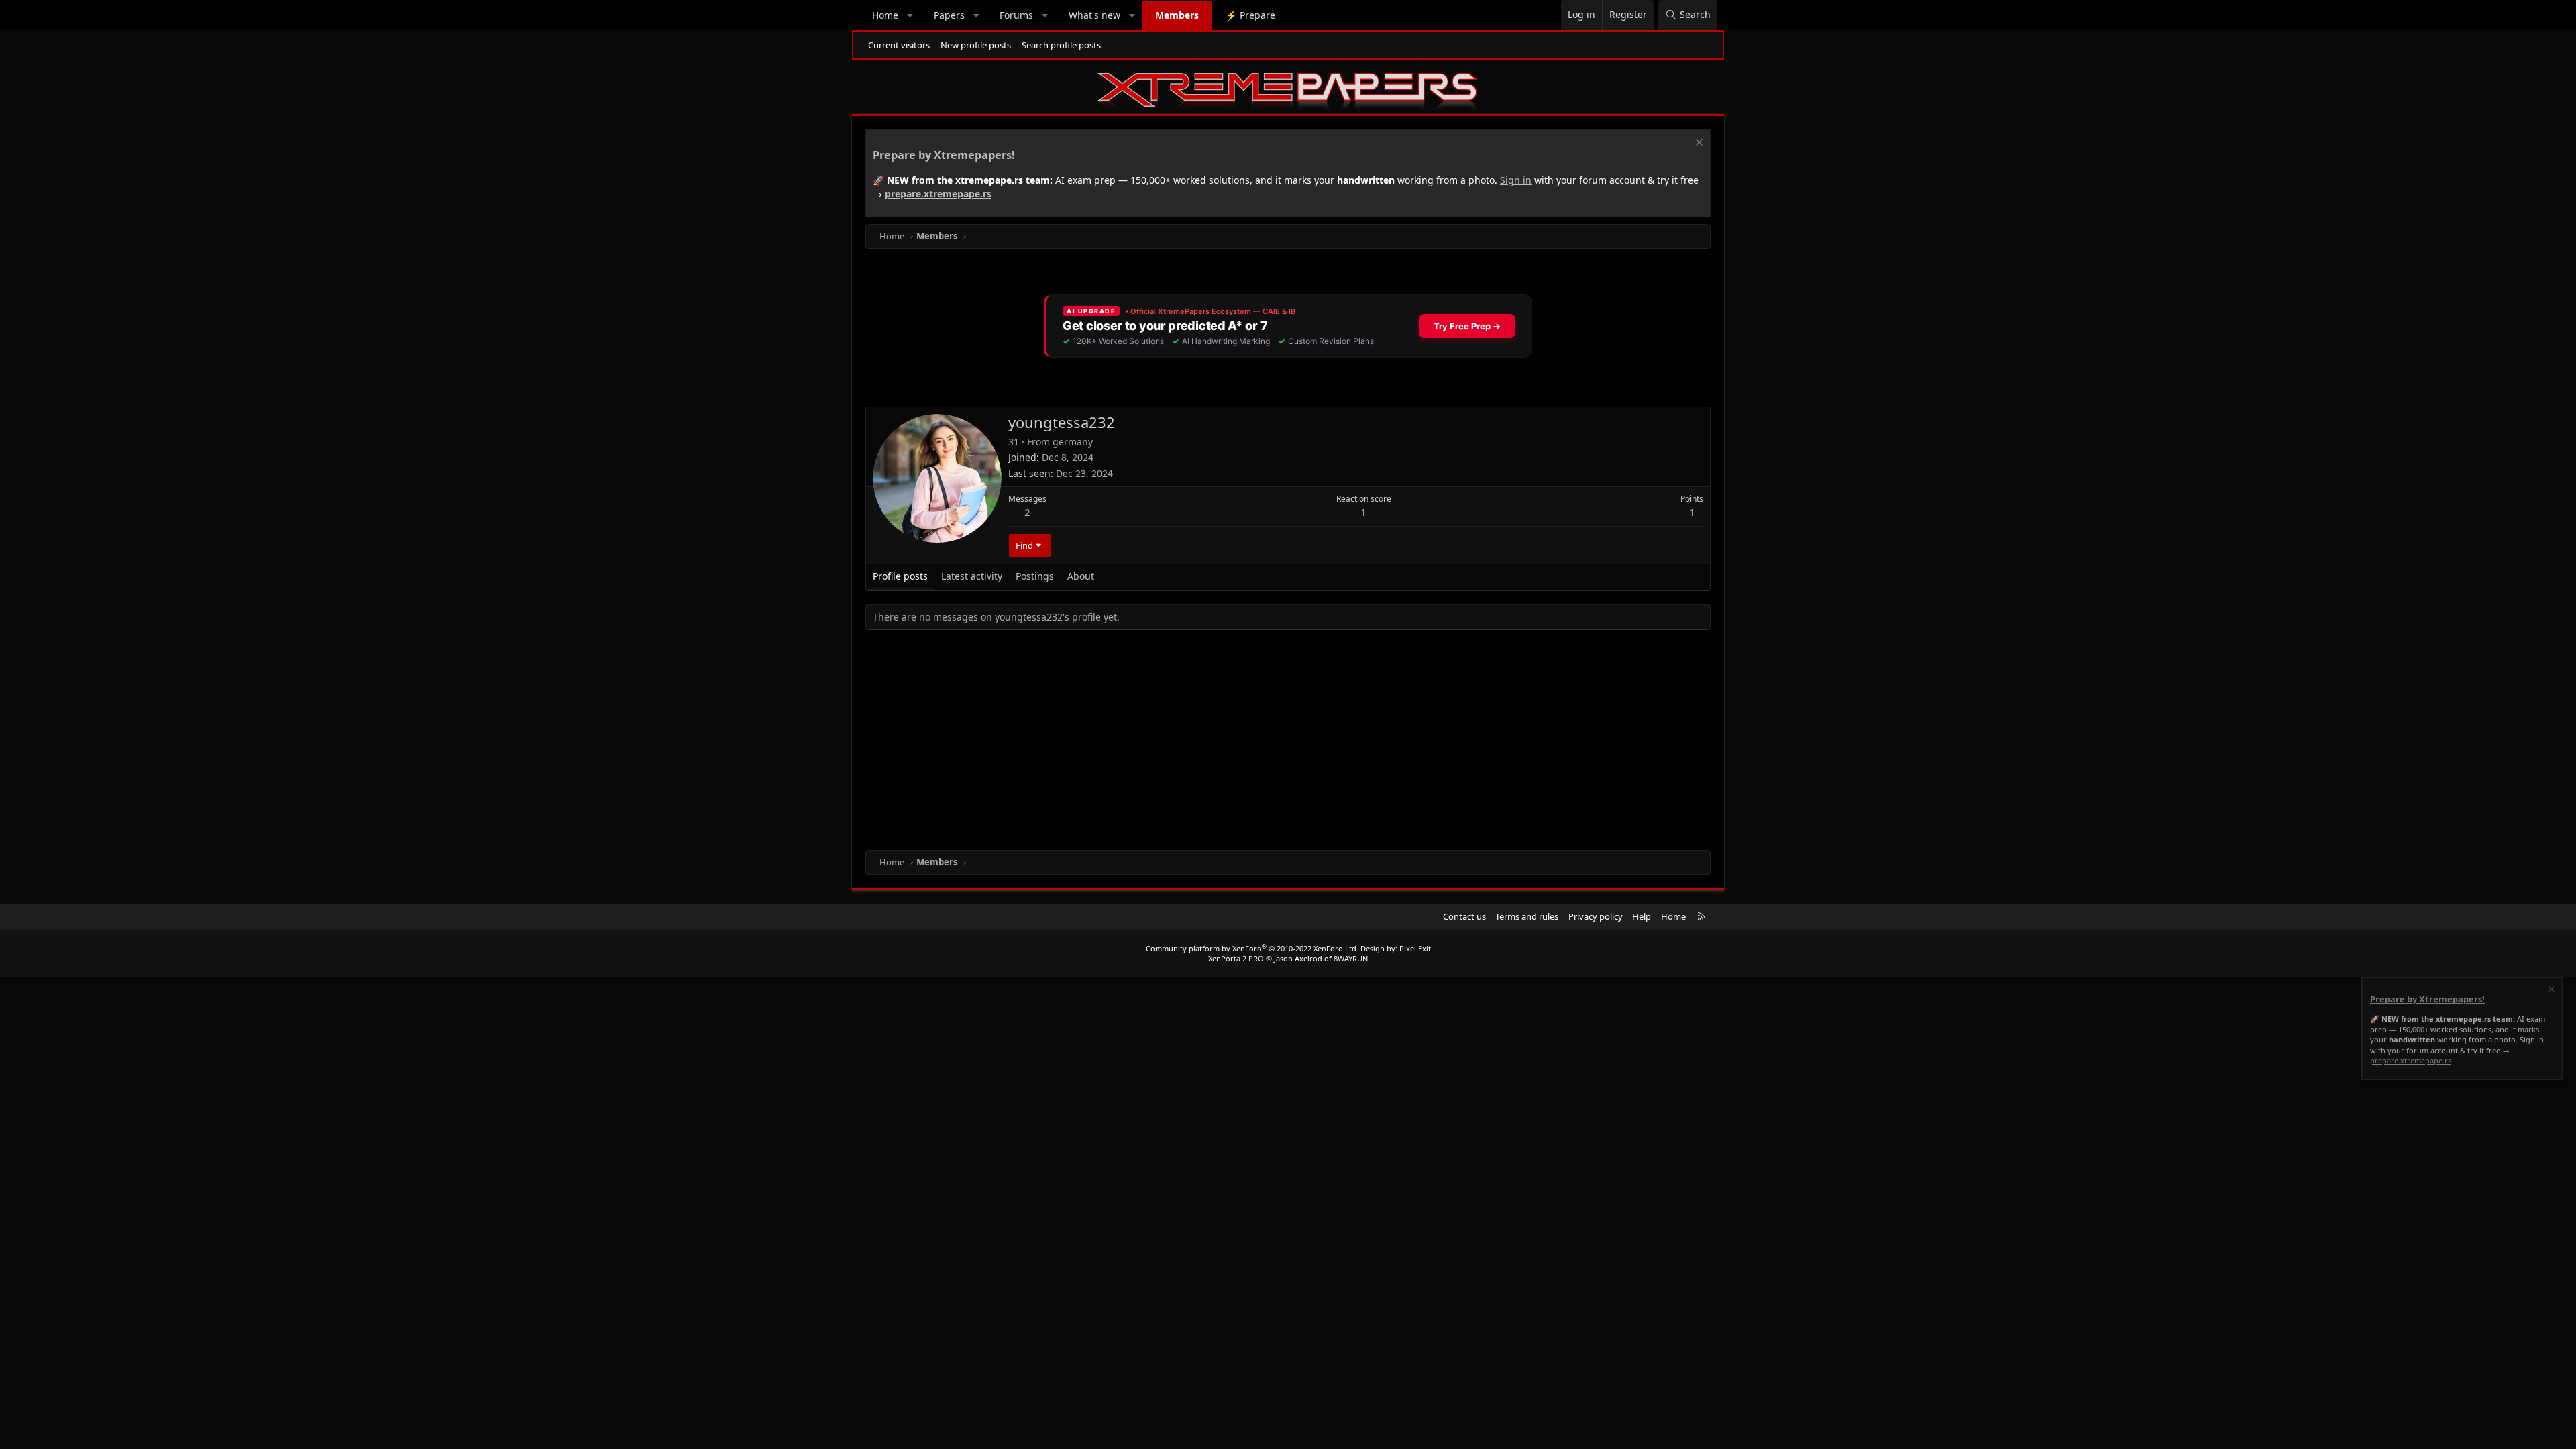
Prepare (1250, 15)
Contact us (1464, 916)
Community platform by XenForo (1252, 948)
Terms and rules (1527, 916)
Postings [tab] (1035, 576)
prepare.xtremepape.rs (938, 194)
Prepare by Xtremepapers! (944, 155)
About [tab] (1081, 576)
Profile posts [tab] (900, 576)
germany (1073, 442)
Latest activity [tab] (972, 576)
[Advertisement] (1268, 743)
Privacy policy (1596, 916)
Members (1177, 15)
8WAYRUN (1351, 958)
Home (885, 15)
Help (1642, 916)
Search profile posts (1061, 45)
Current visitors (899, 45)
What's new (1094, 15)
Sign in (1516, 180)
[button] (910, 15)
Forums (1016, 15)
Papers (949, 15)
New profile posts (976, 45)
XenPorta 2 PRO (1236, 958)
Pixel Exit (1415, 948)
